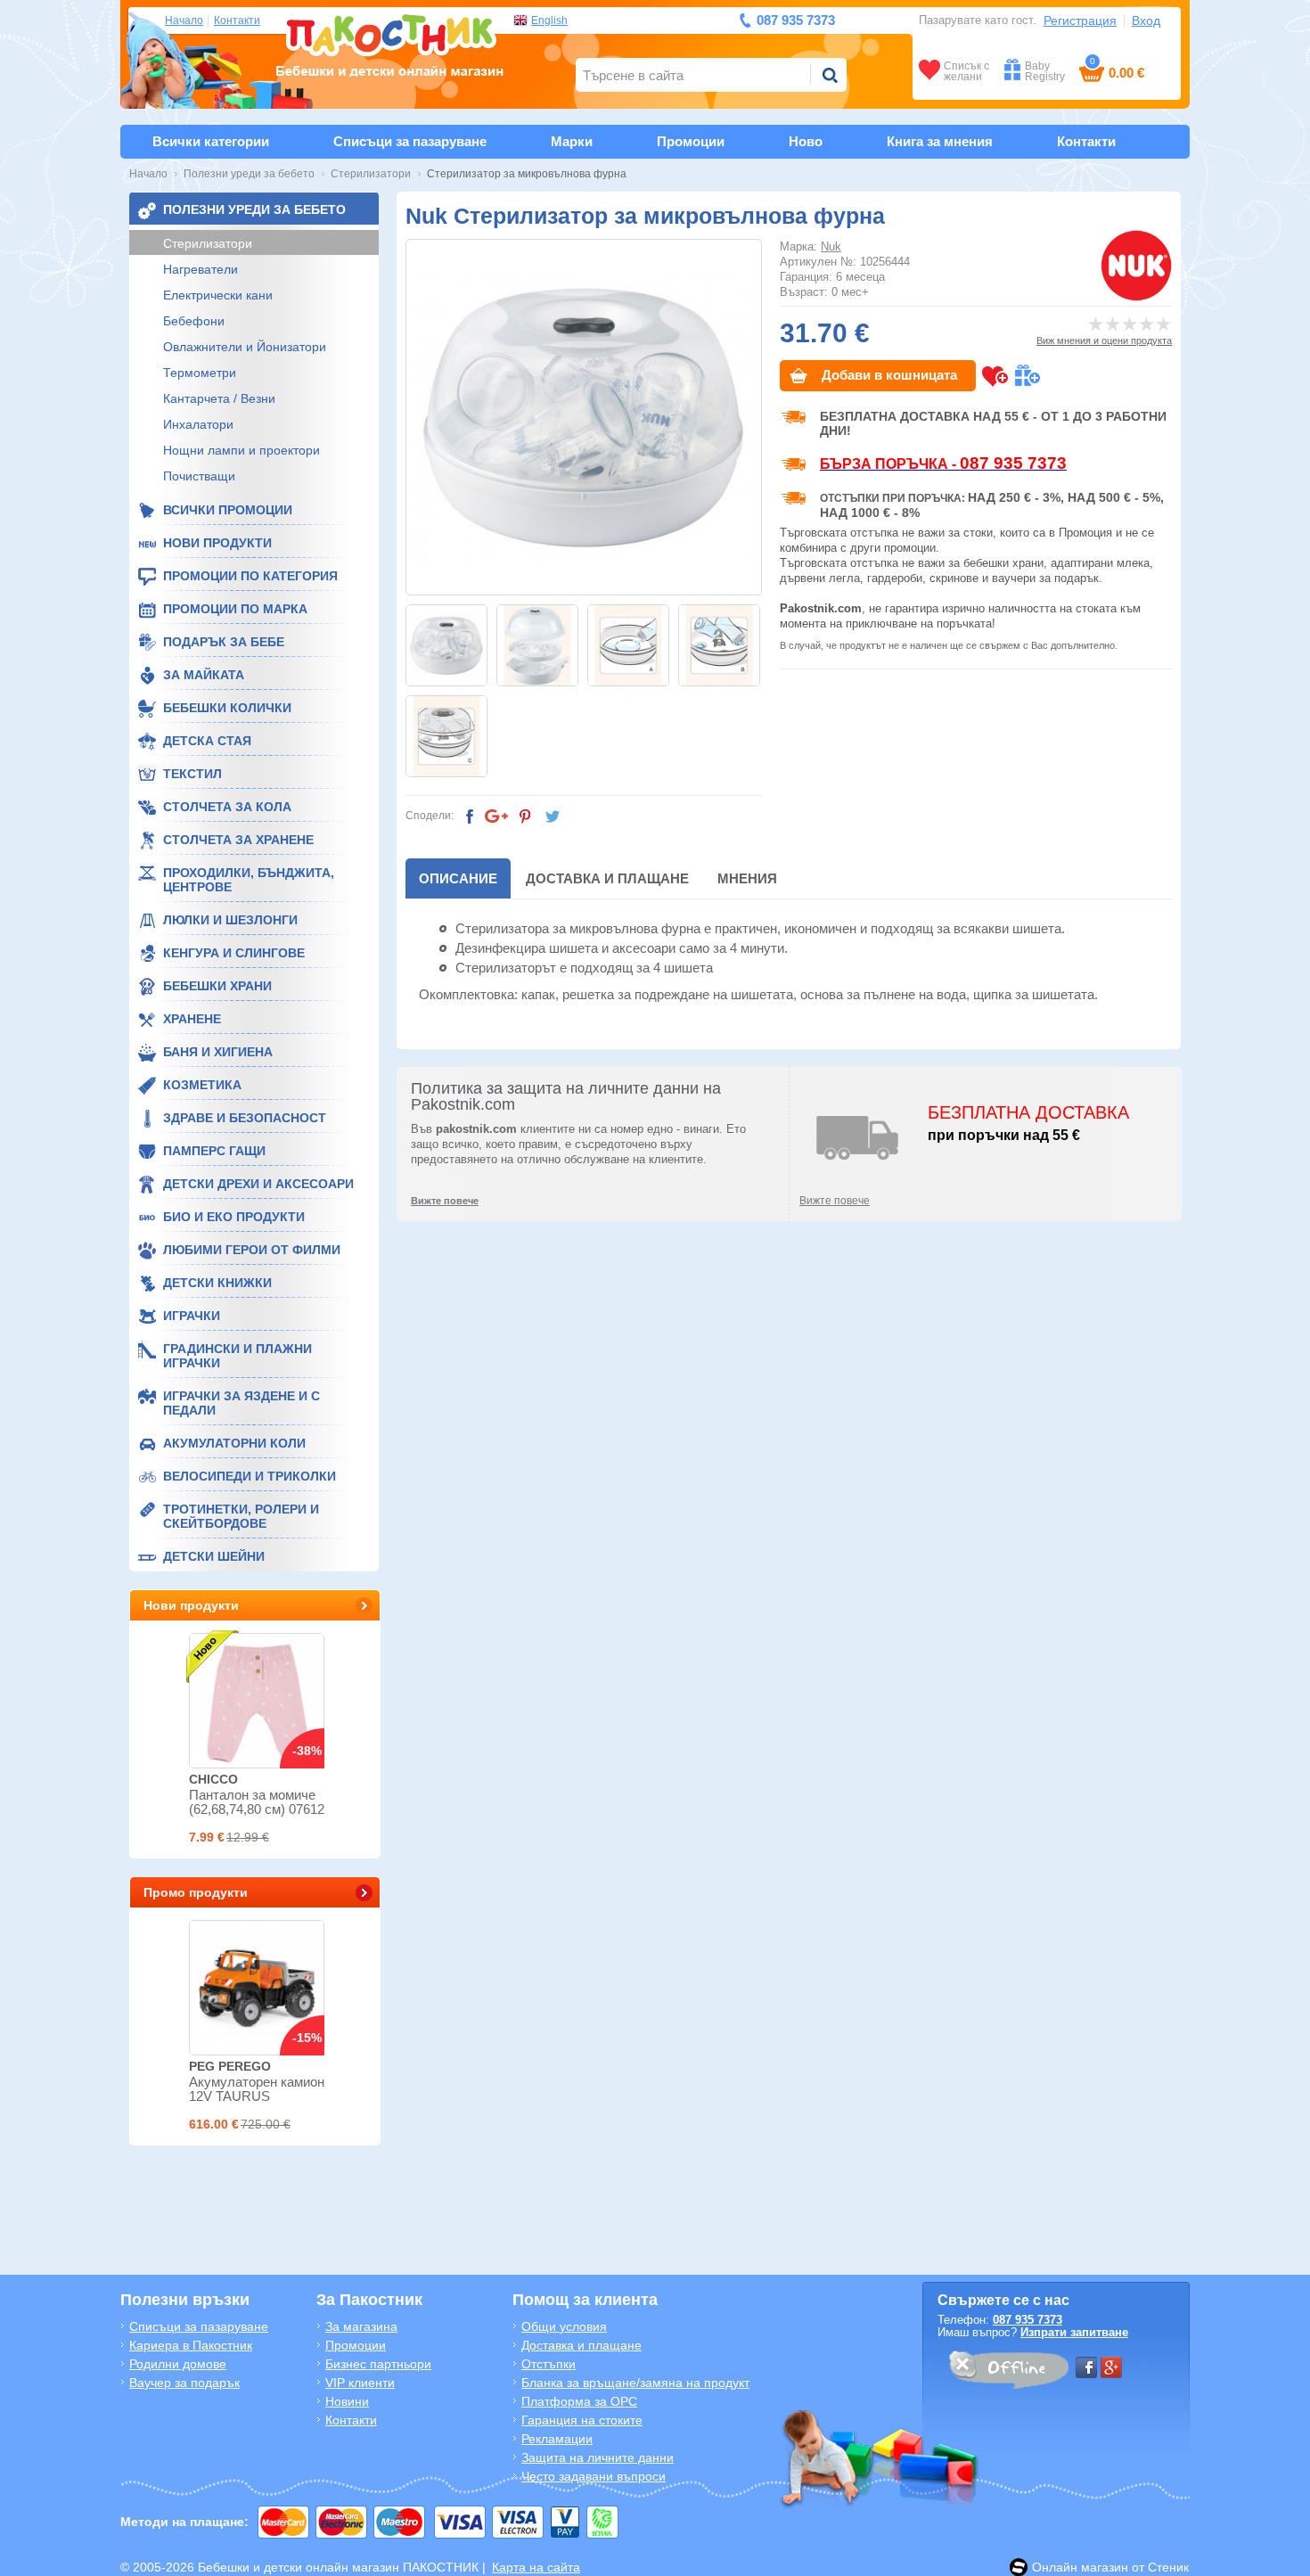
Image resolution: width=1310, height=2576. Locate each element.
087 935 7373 (1028, 2320)
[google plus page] (1111, 2367)
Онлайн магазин (1080, 2567)
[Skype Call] (1008, 2373)
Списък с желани (966, 71)
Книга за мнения (940, 141)
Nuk (831, 246)
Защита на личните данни (598, 2457)
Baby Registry (1045, 71)
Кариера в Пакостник (191, 2345)
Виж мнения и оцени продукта (1104, 340)
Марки (572, 141)
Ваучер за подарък (184, 2383)
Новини (347, 2401)
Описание (458, 878)
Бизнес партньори (378, 2364)
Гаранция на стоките (582, 2420)
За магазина (361, 2326)
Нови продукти (191, 1605)
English (549, 21)
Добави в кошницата (889, 375)
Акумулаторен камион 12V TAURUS (257, 2089)
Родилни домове (178, 2364)
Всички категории (211, 141)
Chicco (213, 1779)
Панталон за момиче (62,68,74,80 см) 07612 (257, 1802)
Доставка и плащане (607, 878)
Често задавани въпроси (594, 2476)
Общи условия (564, 2326)
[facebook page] (1086, 2367)
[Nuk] (1136, 266)
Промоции (691, 141)
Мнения (747, 878)
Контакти (237, 21)
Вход (1146, 21)
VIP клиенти (360, 2383)
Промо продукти (196, 1892)
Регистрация (1080, 21)
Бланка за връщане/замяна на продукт (635, 2383)
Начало (184, 21)
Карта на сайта (536, 2567)
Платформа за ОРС (579, 2401)
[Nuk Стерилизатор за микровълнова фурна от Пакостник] (584, 417)
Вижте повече (835, 1201)
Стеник (1168, 2567)
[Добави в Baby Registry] (1027, 376)
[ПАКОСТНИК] (390, 43)
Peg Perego (230, 2066)
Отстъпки (549, 2364)
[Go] (830, 75)
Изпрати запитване (1074, 2332)
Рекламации (557, 2439)
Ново (806, 141)
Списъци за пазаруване (410, 141)
